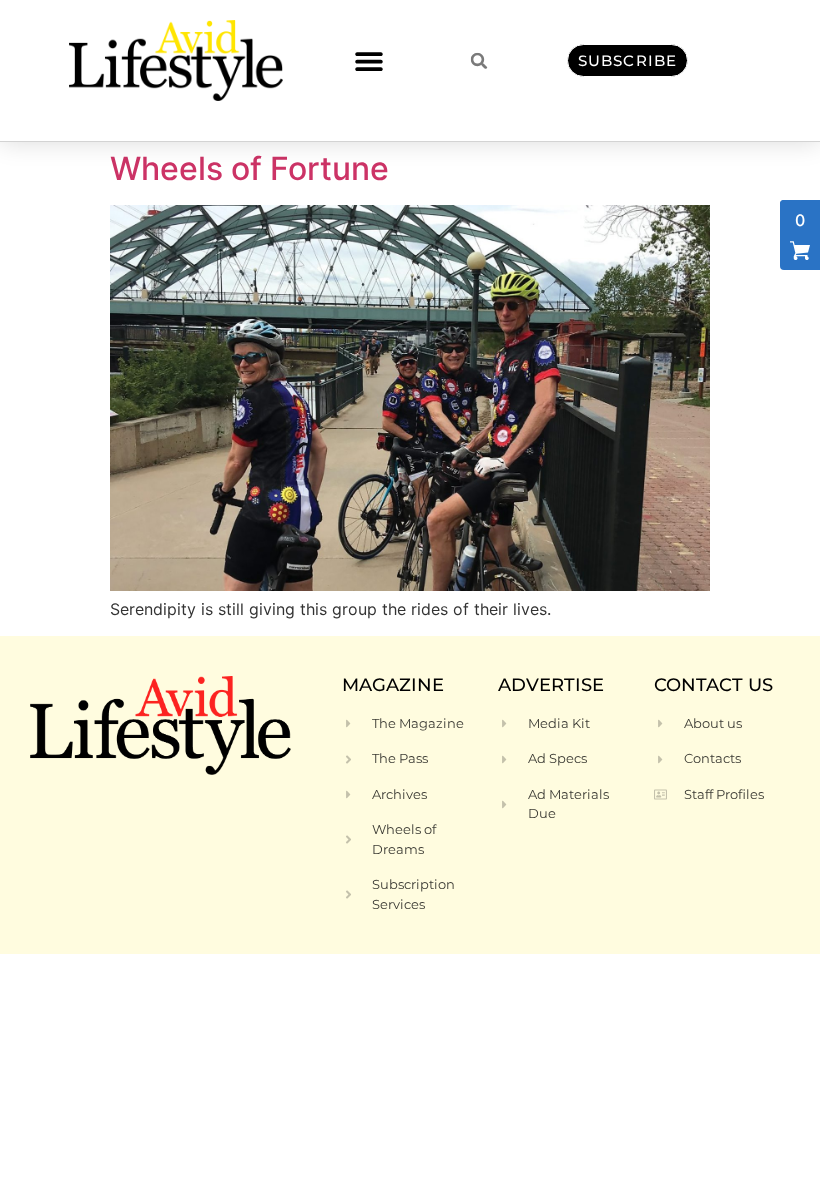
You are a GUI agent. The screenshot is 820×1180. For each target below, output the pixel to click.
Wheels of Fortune (249, 168)
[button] (368, 60)
